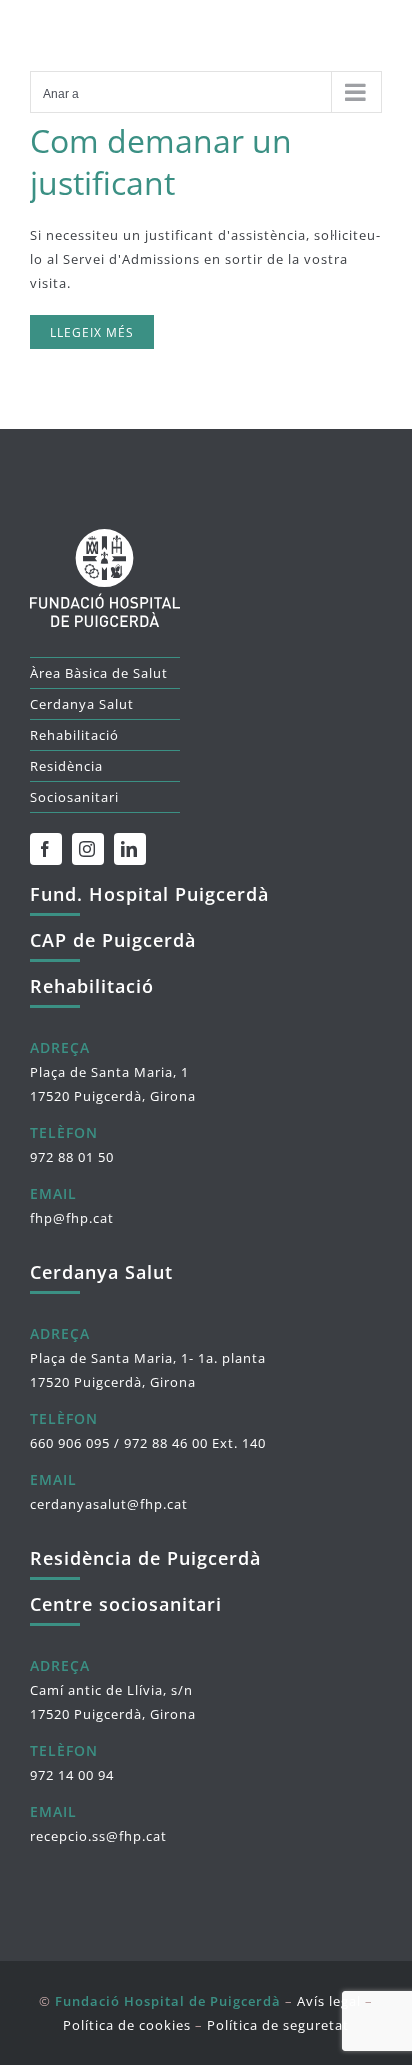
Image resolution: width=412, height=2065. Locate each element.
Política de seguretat (278, 2025)
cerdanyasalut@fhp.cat (109, 1504)
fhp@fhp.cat (72, 1218)
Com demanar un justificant (161, 161)
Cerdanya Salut (82, 704)
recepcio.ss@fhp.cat (98, 1836)
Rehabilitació (74, 735)
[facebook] (46, 849)
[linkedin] (130, 849)
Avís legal (329, 2001)
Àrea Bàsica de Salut (99, 673)
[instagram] (88, 849)
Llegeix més (92, 332)
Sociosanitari (74, 797)
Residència (66, 766)
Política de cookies (127, 2025)
